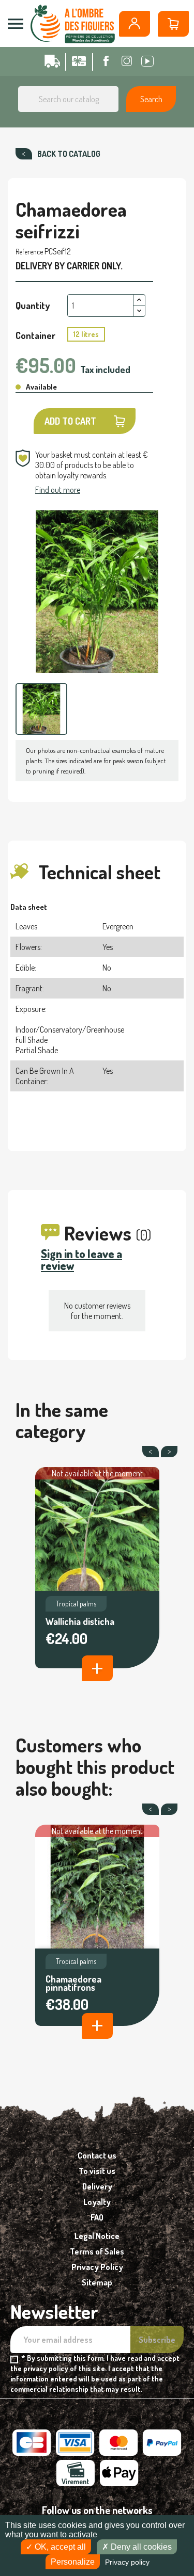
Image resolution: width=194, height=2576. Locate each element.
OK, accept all (59, 2547)
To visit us (97, 2171)
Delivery (97, 2186)
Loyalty (97, 2202)
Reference (29, 252)
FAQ (97, 2217)
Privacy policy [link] (127, 2562)
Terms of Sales (97, 2251)
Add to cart (70, 421)
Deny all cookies (140, 2547)
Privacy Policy (97, 2267)
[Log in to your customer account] (135, 24)
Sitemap (97, 2282)
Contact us (97, 2155)
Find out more (58, 490)
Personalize (73, 2562)
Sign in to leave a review (81, 1259)
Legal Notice (97, 2236)
